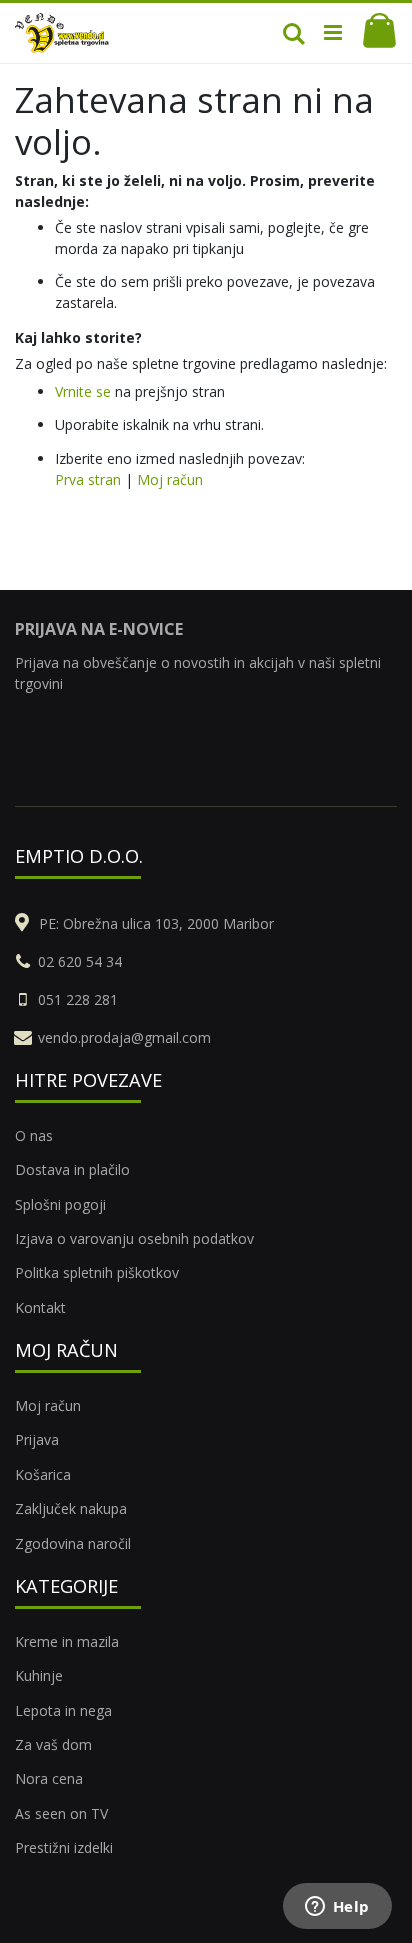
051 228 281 (78, 999)
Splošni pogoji (60, 1204)
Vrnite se (83, 391)
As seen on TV (61, 1813)
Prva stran (88, 479)
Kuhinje (39, 1675)
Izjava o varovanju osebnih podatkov (134, 1238)
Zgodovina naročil (73, 1543)
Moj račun (170, 479)
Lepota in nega (63, 1710)
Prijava (37, 1439)
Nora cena (49, 1778)
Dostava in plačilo (72, 1169)
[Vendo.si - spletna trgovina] (62, 33)
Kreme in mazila (67, 1641)
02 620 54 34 (80, 961)
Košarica (43, 1474)
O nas (34, 1135)
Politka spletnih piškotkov (97, 1272)
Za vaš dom (53, 1744)
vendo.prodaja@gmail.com (124, 1037)
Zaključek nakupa (71, 1508)
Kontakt (40, 1307)
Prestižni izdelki (64, 1847)
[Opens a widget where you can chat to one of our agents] (337, 1908)
